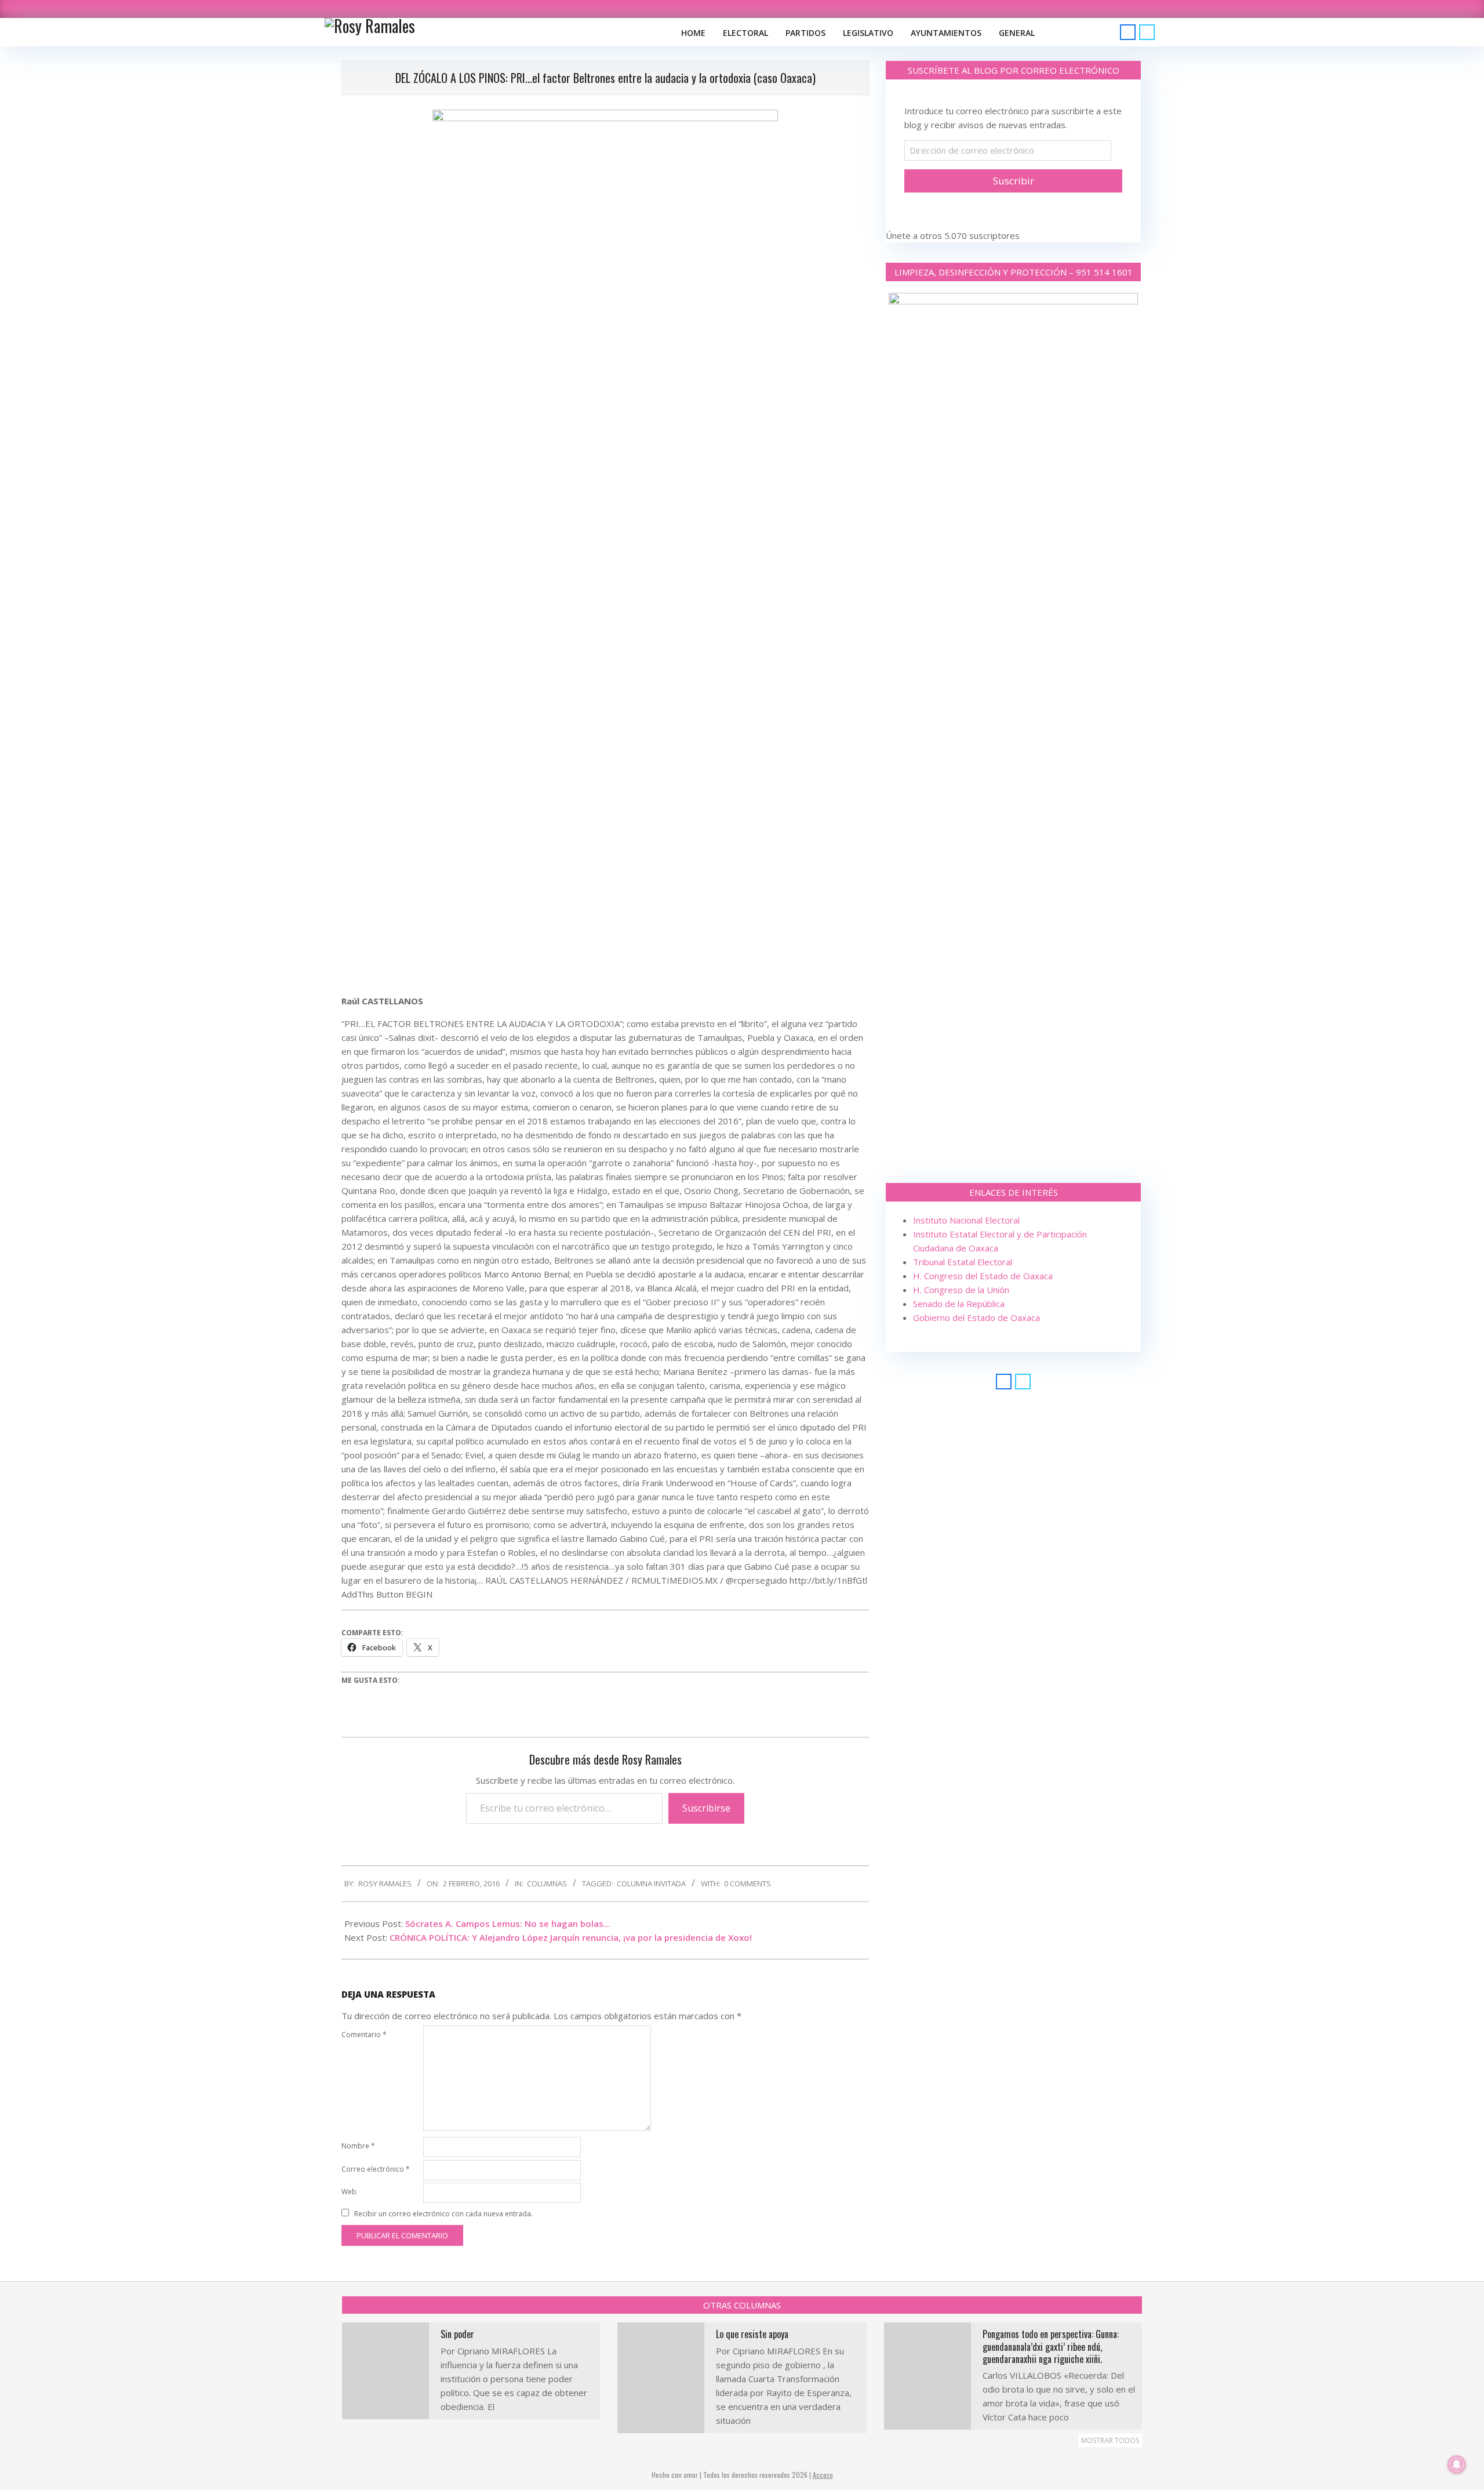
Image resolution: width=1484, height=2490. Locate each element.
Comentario (364, 2035)
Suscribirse (706, 1808)
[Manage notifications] (1457, 2464)
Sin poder (457, 2334)
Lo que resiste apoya (752, 2334)
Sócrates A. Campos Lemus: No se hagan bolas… (508, 1923)
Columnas (547, 1883)
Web (349, 2192)
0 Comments (748, 1883)
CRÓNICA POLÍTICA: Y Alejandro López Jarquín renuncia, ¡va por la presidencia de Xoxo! (571, 1937)
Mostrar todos (1110, 2440)
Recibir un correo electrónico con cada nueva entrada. (443, 2214)
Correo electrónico (376, 2169)
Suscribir (1014, 181)
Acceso (823, 2475)
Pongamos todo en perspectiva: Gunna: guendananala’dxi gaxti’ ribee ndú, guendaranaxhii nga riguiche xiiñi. (1051, 2346)
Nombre (358, 2146)
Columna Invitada (651, 1883)
